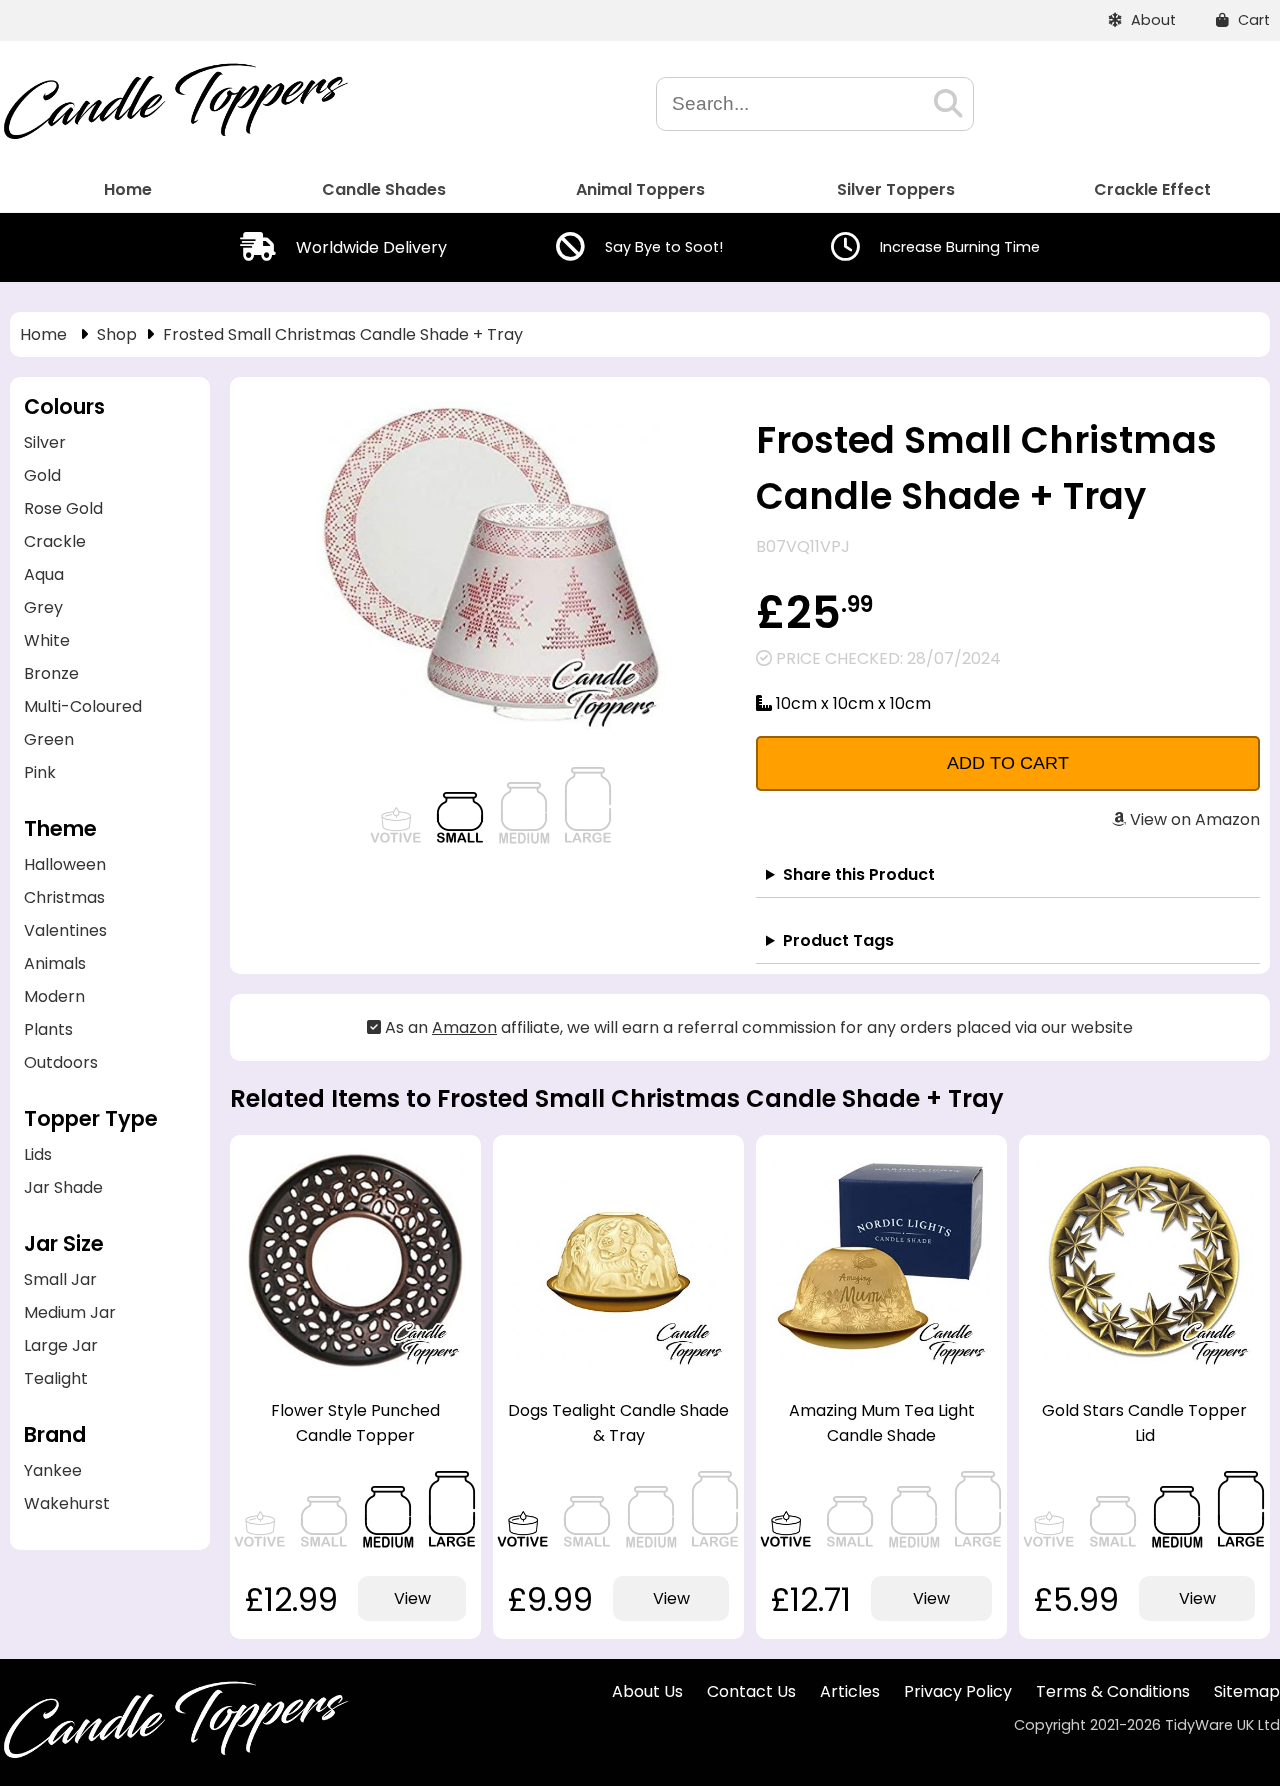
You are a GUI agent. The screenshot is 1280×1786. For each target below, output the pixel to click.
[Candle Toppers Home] (175, 134)
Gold (42, 475)
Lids (38, 1154)
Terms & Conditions (1113, 1691)
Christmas (64, 897)
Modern (54, 996)
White (47, 640)
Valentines (65, 930)
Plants (48, 1029)
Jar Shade (63, 1187)
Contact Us (751, 1691)
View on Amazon (1193, 819)
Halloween (65, 864)
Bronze (51, 673)
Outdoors (61, 1062)
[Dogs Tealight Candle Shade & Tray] (618, 1365)
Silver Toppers (896, 189)
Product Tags (838, 940)
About (1151, 20)
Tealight (56, 1378)
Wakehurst (67, 1503)
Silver (45, 442)
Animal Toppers (640, 189)
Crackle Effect (1152, 189)
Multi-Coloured (83, 706)
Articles (850, 1691)
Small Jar (60, 1279)
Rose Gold (63, 508)
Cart (1252, 20)
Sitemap (1247, 1691)
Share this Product (859, 874)
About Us (647, 1691)
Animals (55, 963)
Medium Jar (70, 1312)
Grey (43, 607)
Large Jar (61, 1345)
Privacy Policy (958, 1691)
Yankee (53, 1470)
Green (49, 739)
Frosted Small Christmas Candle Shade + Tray (343, 334)
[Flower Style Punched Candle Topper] (355, 1365)
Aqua (44, 574)
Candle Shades (384, 189)
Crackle (55, 541)
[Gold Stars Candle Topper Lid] (1144, 1365)
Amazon (464, 1027)
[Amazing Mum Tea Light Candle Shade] (881, 1365)
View (412, 1598)
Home (128, 189)
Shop (117, 334)
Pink (40, 772)
